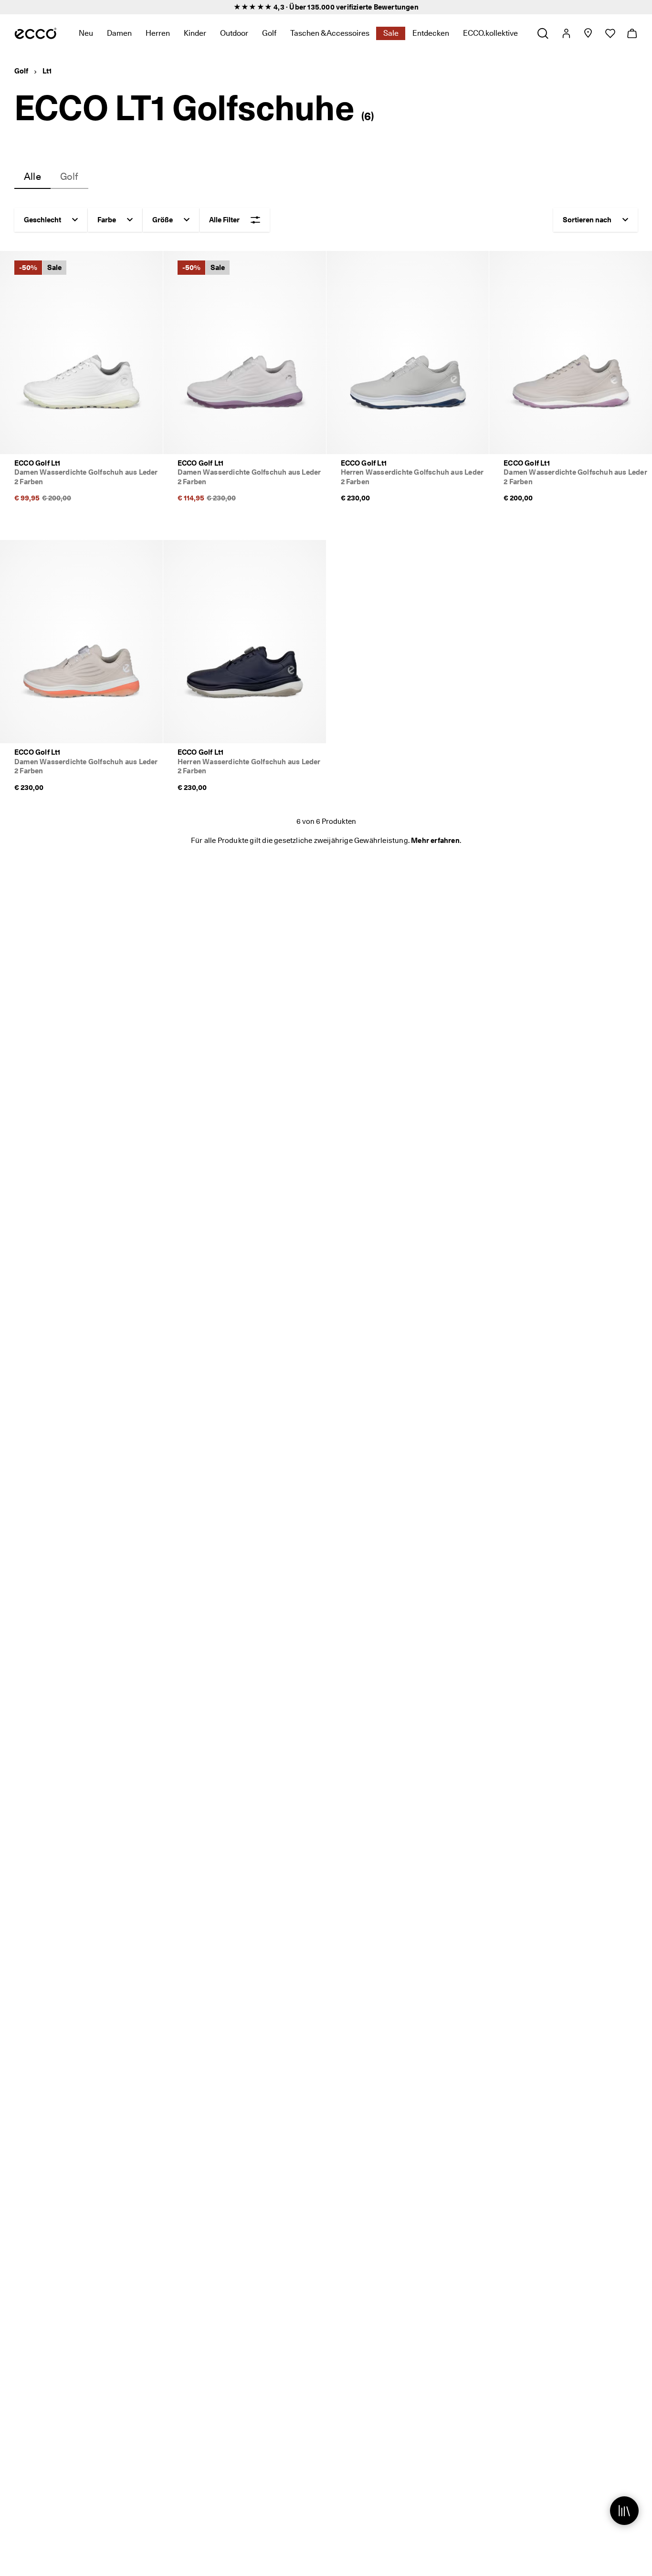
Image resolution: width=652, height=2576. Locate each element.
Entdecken (431, 33)
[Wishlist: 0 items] (610, 33)
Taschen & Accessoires (330, 33)
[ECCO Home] (36, 33)
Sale (391, 33)
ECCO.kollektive (490, 33)
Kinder (195, 33)
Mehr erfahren (435, 841)
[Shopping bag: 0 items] (632, 33)
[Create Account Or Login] (566, 33)
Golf (269, 33)
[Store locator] (588, 33)
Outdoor (234, 33)
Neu (86, 33)
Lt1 (47, 71)
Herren (158, 33)
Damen (119, 33)
